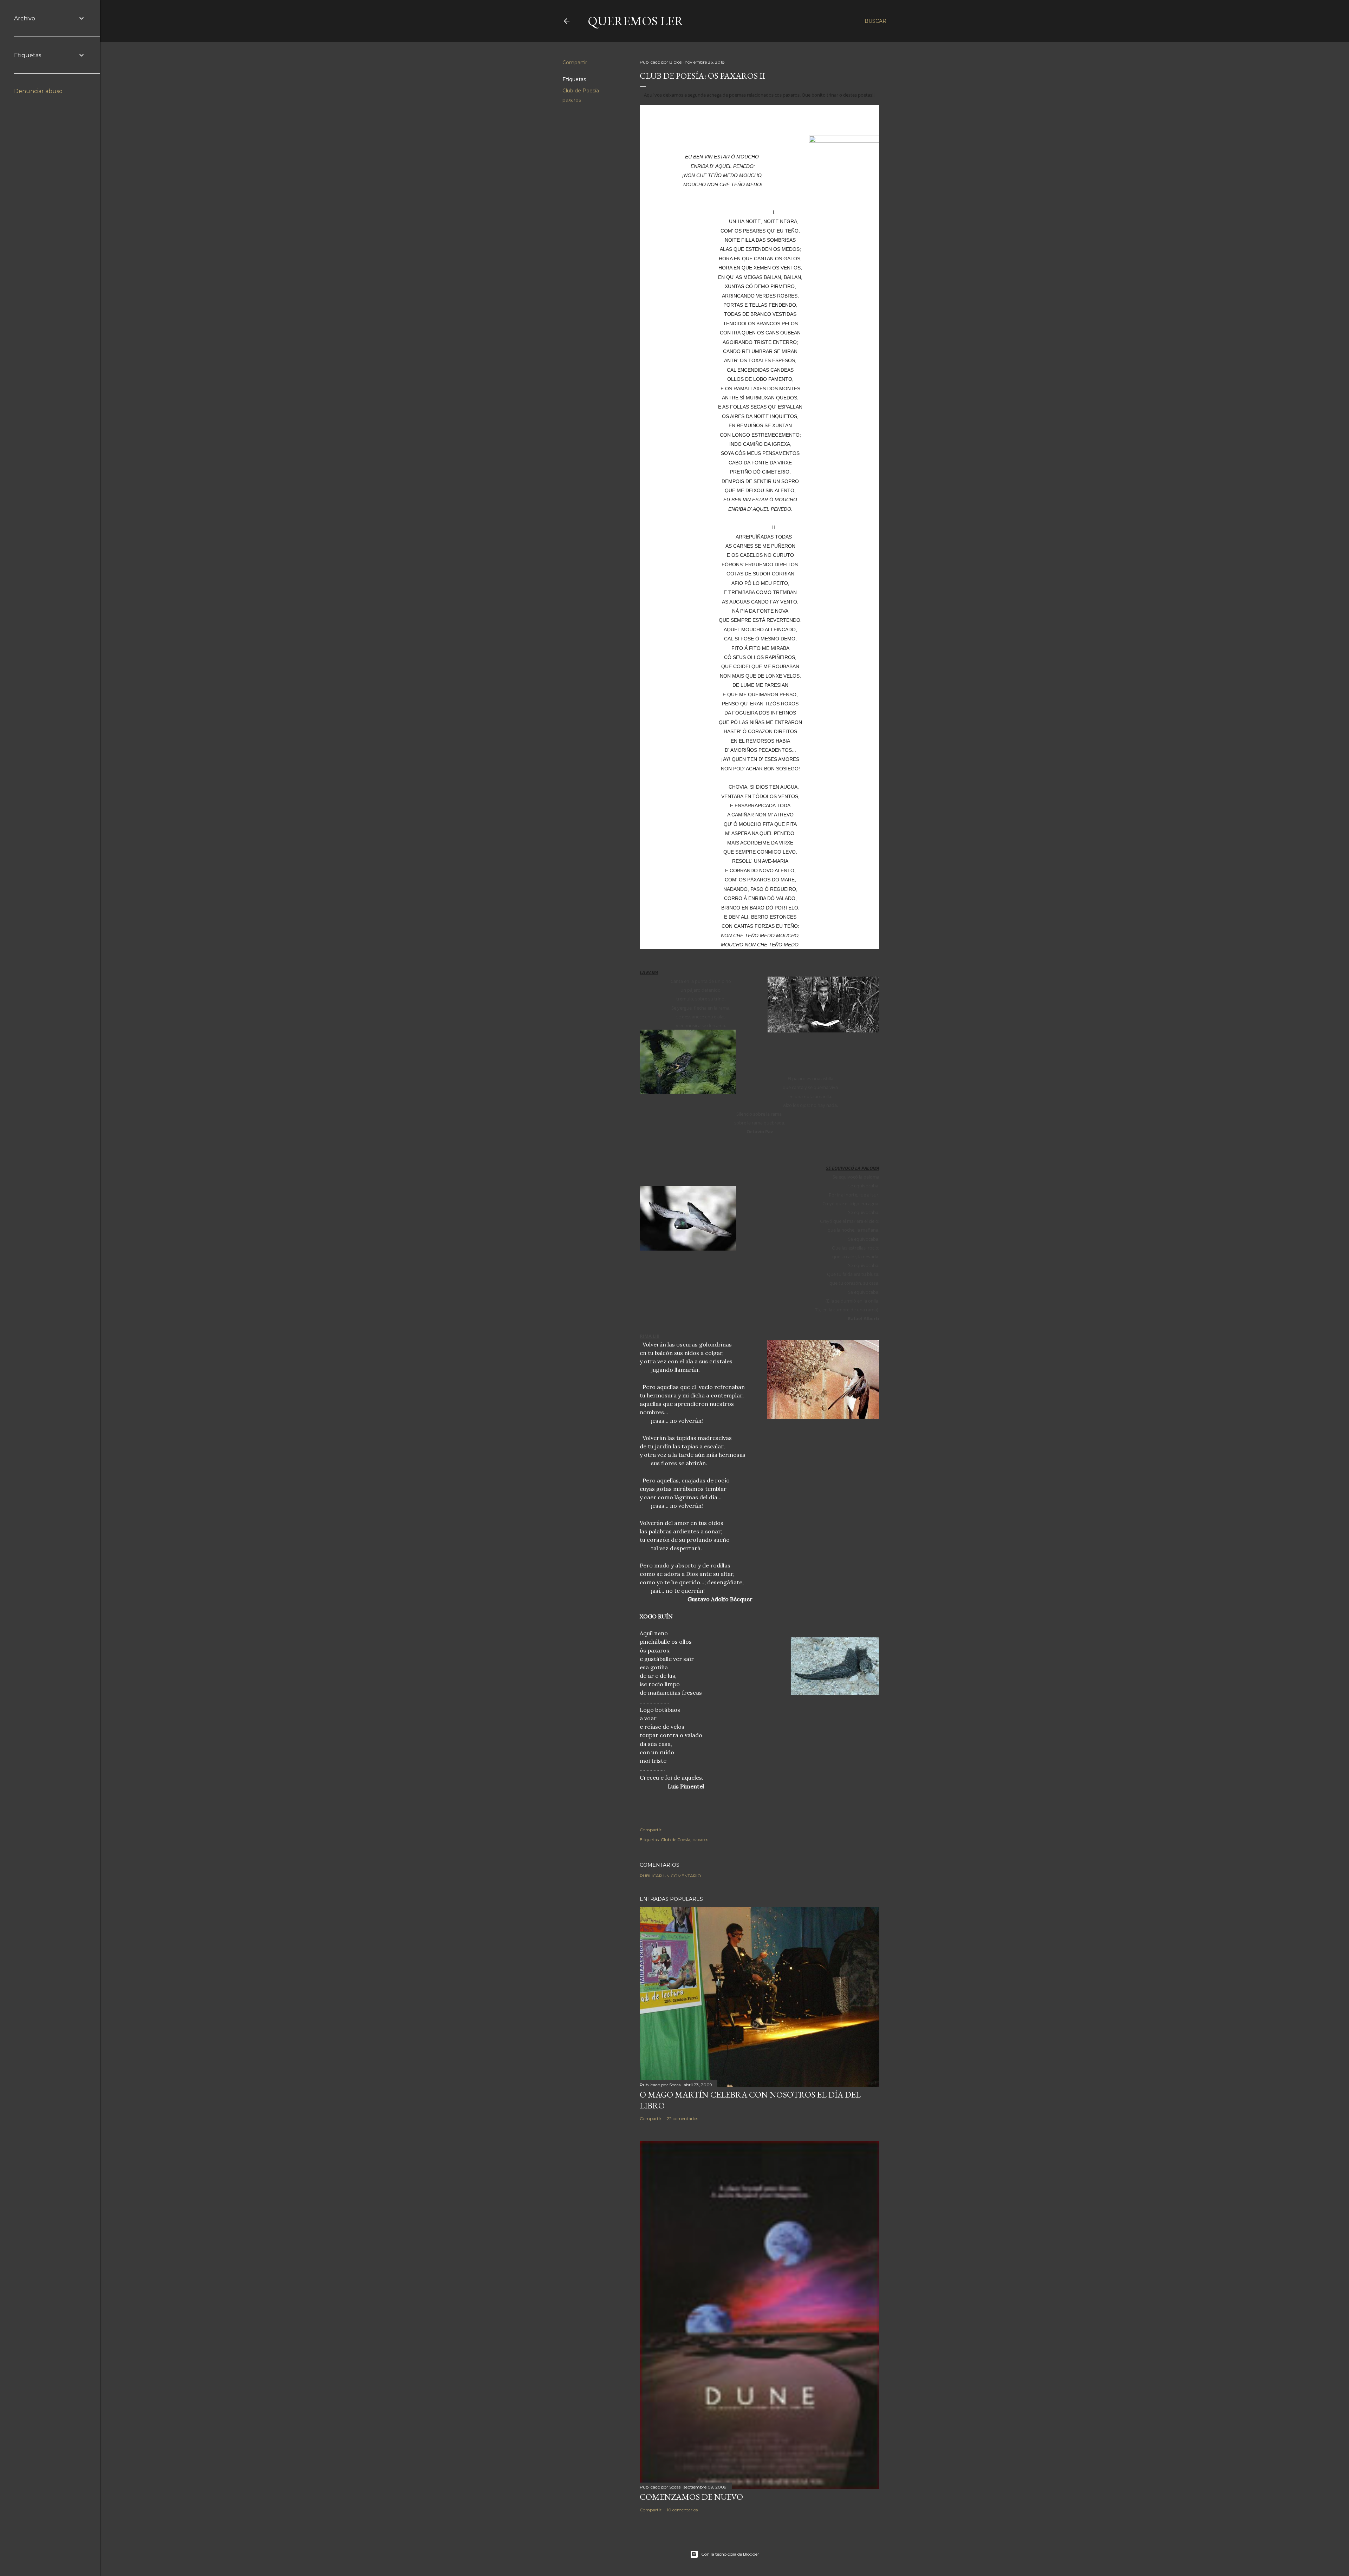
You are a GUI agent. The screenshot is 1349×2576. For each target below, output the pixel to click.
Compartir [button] (575, 63)
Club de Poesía (581, 91)
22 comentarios (682, 2118)
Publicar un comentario (670, 1876)
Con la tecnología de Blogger (730, 2554)
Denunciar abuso (38, 91)
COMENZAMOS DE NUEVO (691, 2497)
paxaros (572, 100)
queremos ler (636, 21)
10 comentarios (682, 2510)
